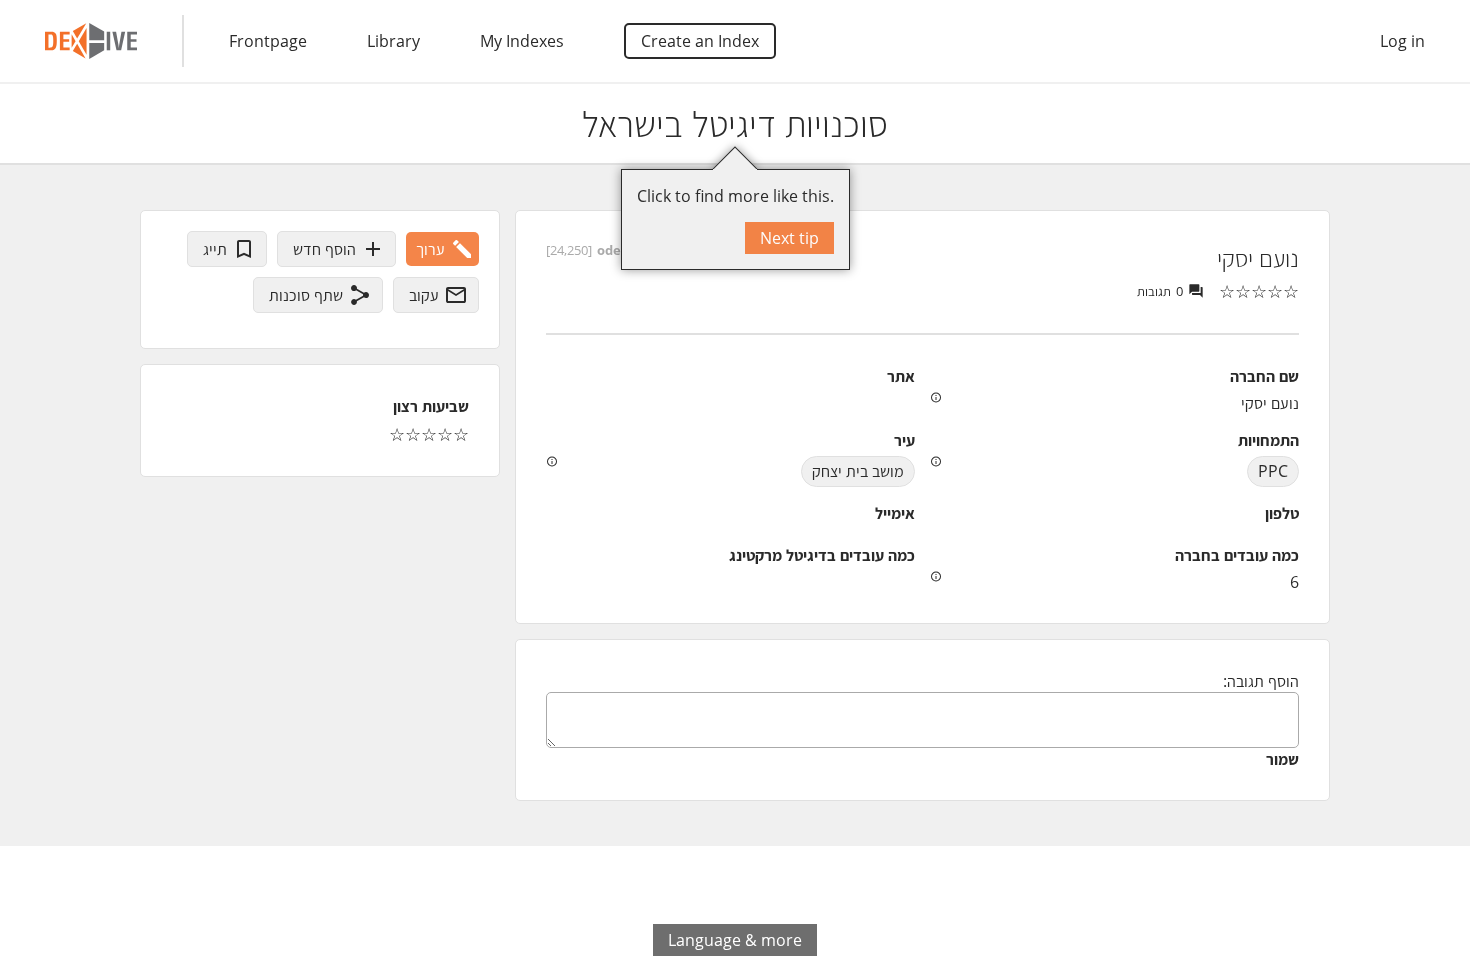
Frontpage (268, 41)
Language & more (735, 940)
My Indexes (522, 41)
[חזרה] (1437, 124)
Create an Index (700, 41)
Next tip (789, 238)
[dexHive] (91, 41)
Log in (1402, 41)
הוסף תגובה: (1261, 681)
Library (393, 41)
